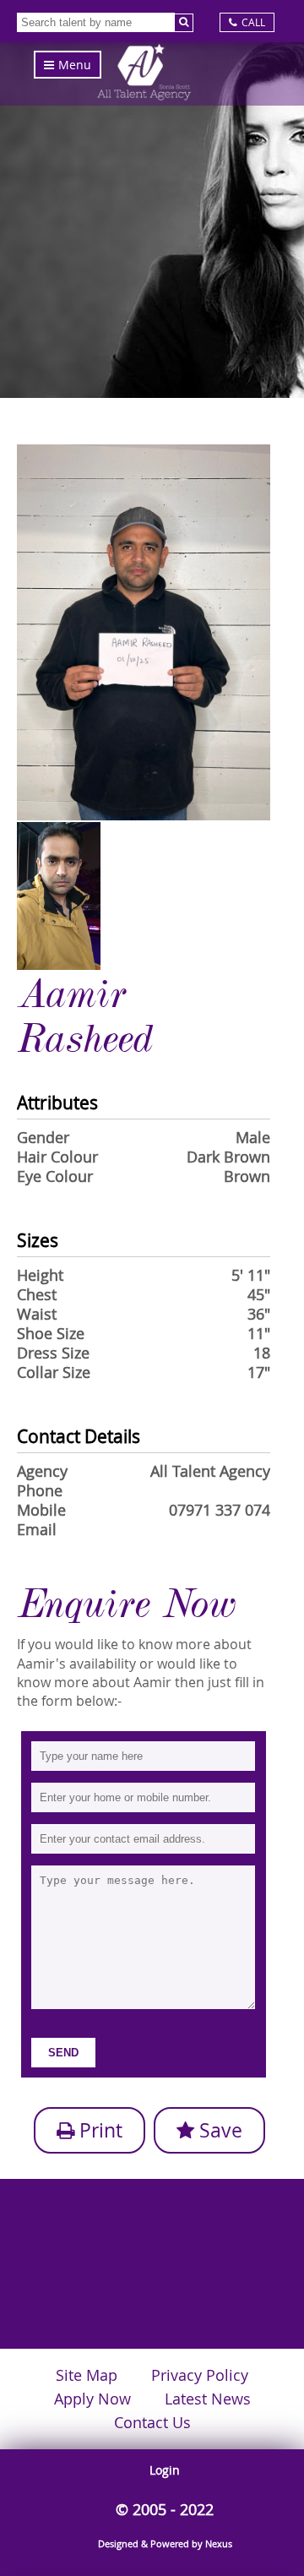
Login (165, 2470)
